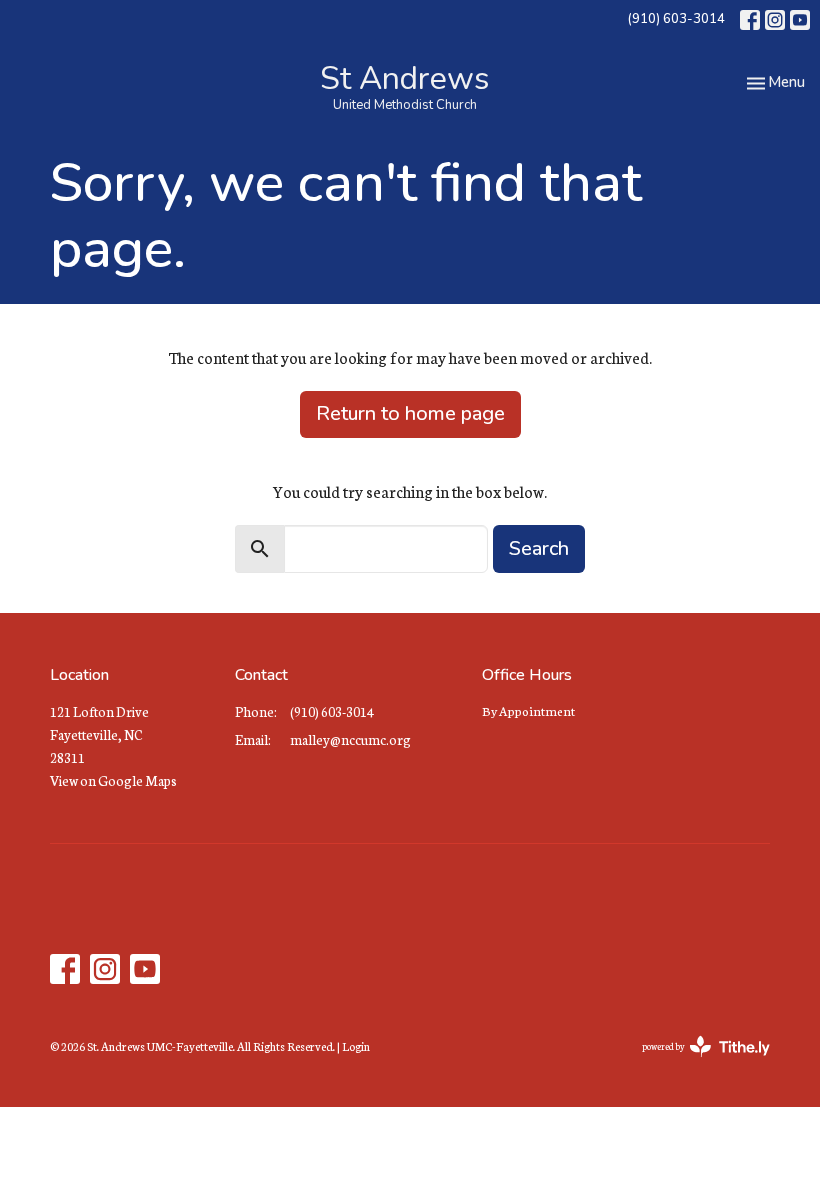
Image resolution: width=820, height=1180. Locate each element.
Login (356, 1046)
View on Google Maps (113, 780)
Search (539, 548)
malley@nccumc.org (350, 739)
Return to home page (410, 413)
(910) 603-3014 (676, 19)
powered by (693, 1063)
